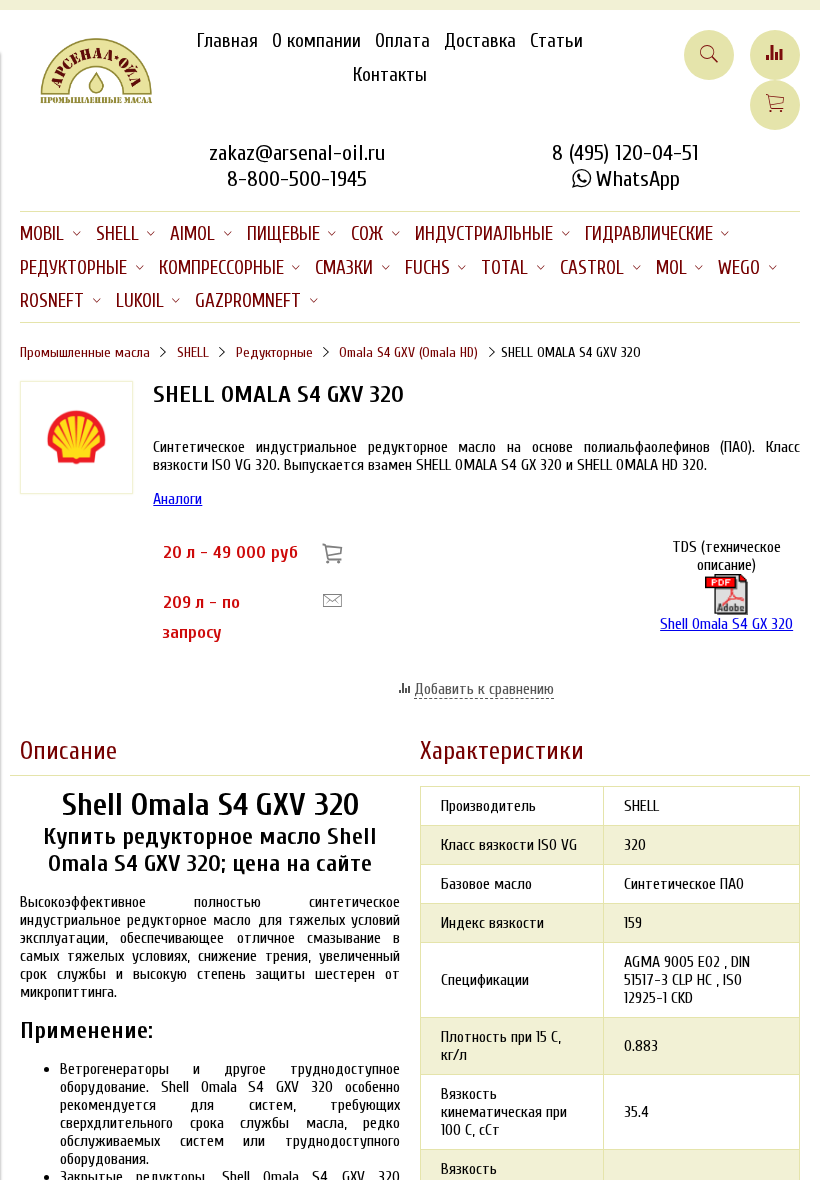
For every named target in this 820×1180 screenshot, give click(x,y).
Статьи (556, 41)
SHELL (193, 352)
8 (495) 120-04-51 (625, 153)
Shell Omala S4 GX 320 (726, 624)
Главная (227, 41)
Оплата (402, 41)
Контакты (390, 75)
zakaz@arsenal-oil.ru (297, 153)
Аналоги (177, 499)
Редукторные (274, 352)
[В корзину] (335, 552)
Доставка (480, 41)
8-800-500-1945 (297, 179)
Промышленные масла (85, 352)
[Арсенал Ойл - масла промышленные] (86, 99)
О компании (316, 41)
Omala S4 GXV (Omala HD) (408, 352)
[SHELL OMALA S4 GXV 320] (76, 489)
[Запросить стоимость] (332, 601)
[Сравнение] (775, 55)
